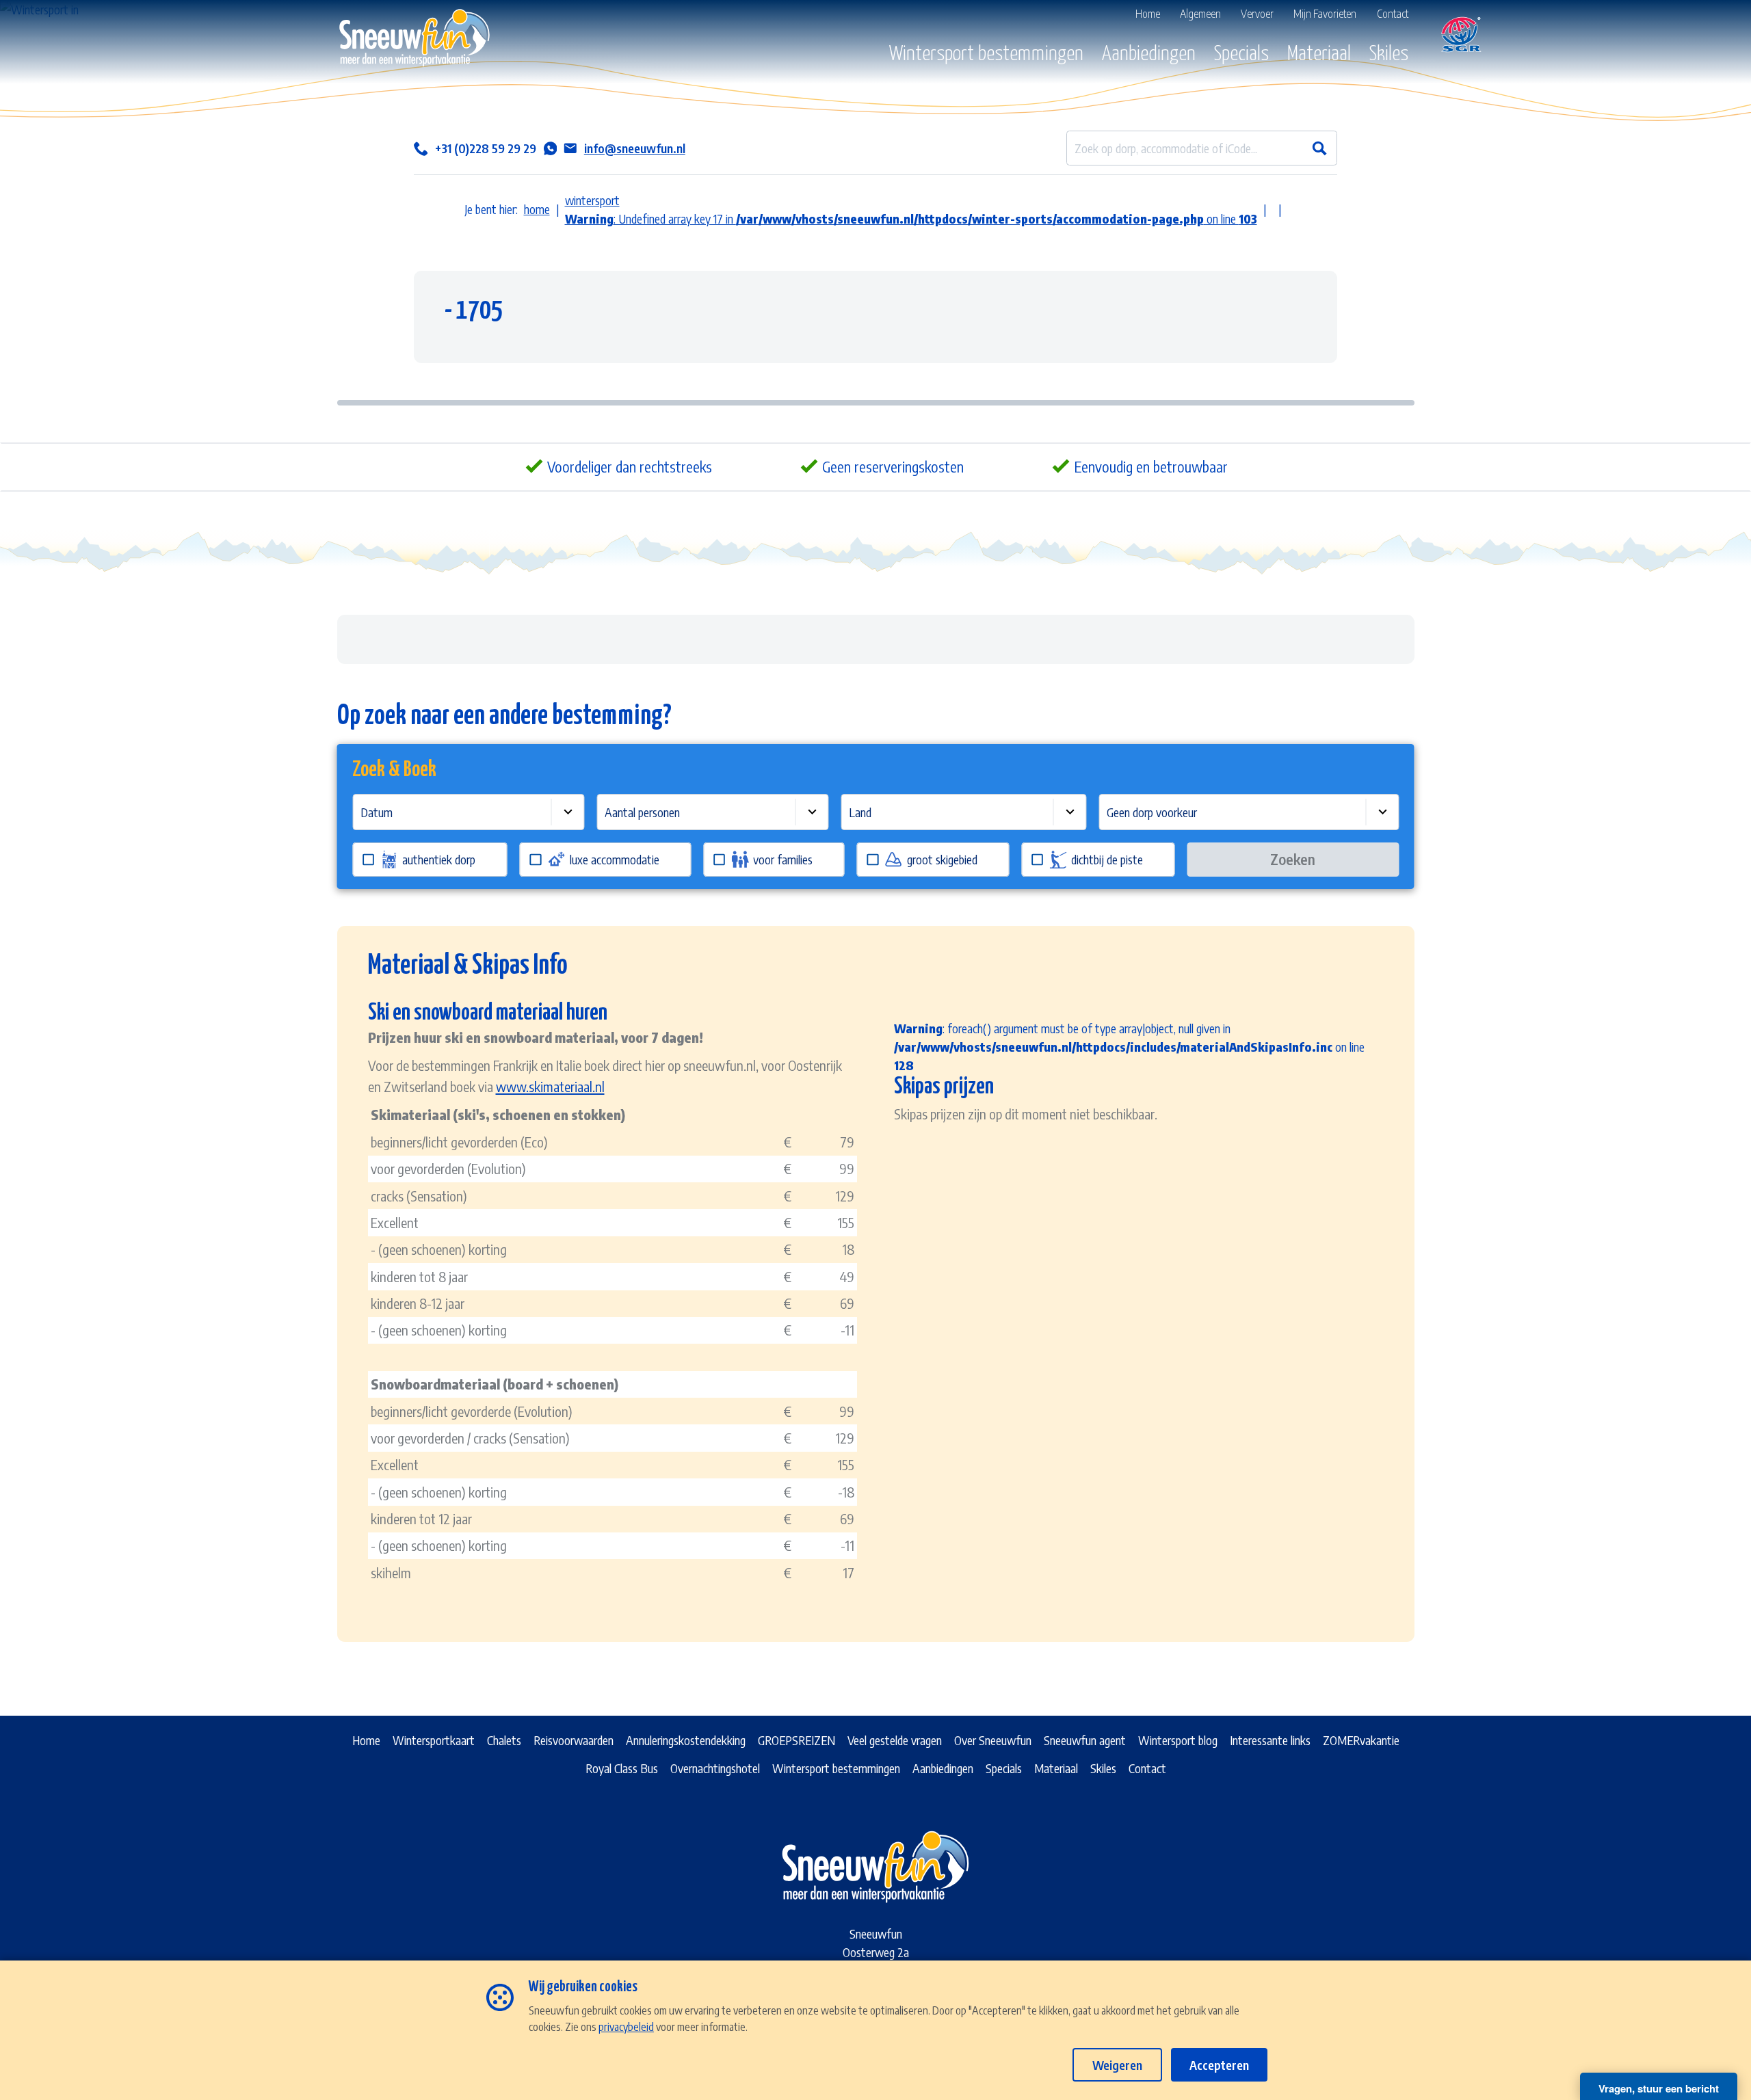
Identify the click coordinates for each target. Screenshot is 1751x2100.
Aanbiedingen (1149, 54)
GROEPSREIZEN (796, 1740)
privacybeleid (626, 2026)
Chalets (504, 1740)
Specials (1241, 54)
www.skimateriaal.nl (550, 1086)
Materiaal (1319, 54)
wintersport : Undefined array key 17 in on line (911, 209)
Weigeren (1117, 2065)
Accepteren (1219, 2065)
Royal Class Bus (622, 1768)
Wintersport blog (1178, 1740)
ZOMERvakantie (1361, 1740)
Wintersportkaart (434, 1740)
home (537, 209)
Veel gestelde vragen (895, 1740)
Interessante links (1270, 1740)
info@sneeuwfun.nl (635, 148)
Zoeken (1293, 859)
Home (366, 1740)
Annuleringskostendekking (686, 1740)
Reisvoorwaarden (574, 1740)
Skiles (1389, 54)
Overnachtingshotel (715, 1768)
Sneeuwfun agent (1085, 1740)
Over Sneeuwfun (993, 1740)
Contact (1147, 1768)
